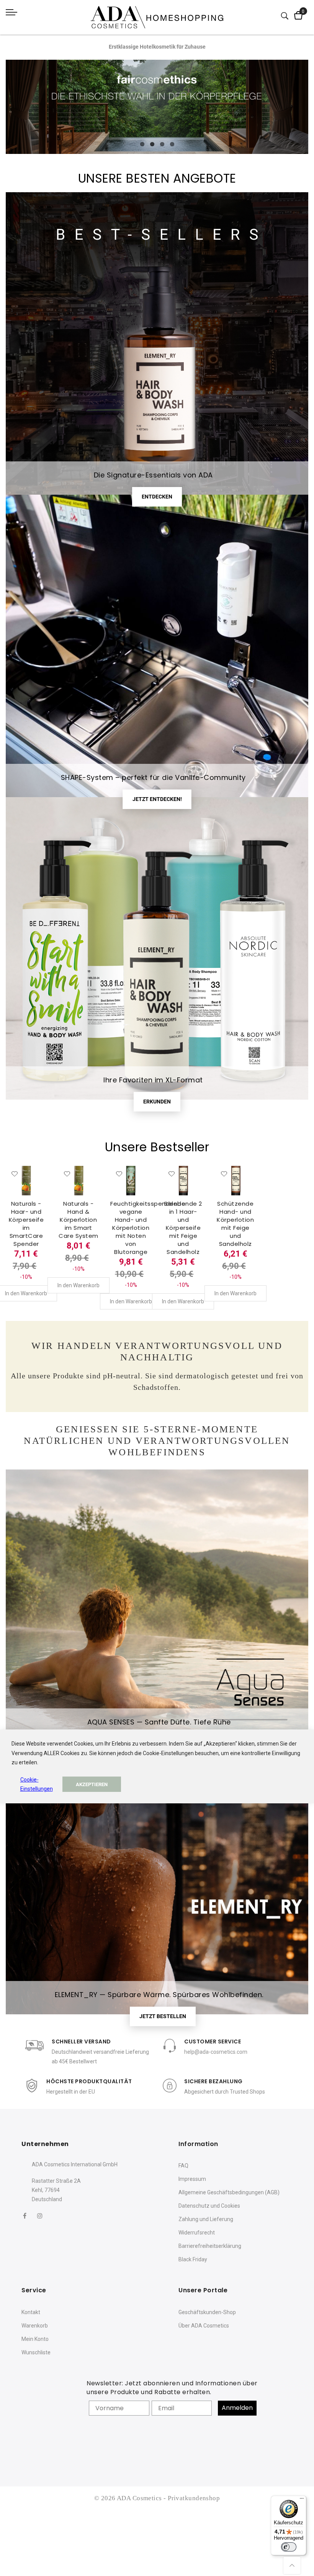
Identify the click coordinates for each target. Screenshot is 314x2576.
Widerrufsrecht (197, 2233)
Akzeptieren (92, 1784)
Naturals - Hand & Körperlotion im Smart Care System (78, 1220)
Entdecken (157, 497)
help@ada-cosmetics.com (216, 2052)
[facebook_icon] (25, 2216)
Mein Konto (35, 2339)
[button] (15, 1174)
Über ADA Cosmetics (204, 2326)
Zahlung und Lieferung (206, 2219)
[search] (285, 16)
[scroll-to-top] (292, 2565)
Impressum (192, 2179)
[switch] (289, 2547)
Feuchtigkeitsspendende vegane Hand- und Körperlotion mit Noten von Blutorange (148, 1228)
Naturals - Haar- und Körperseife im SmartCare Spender (26, 1224)
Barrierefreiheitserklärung (210, 2246)
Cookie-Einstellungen (37, 1784)
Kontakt (31, 2312)
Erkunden (157, 1102)
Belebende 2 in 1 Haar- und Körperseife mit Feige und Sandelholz (183, 1228)
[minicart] (298, 16)
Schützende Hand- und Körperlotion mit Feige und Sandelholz (235, 1224)
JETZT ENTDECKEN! (157, 799)
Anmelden (237, 2408)
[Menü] (302, 2500)
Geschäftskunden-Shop (207, 2312)
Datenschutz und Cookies (209, 2206)
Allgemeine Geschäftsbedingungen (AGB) (229, 2192)
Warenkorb (35, 2326)
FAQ (183, 2166)
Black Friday (193, 2259)
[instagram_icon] (40, 2216)
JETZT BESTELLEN (163, 2016)
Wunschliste (36, 2352)
